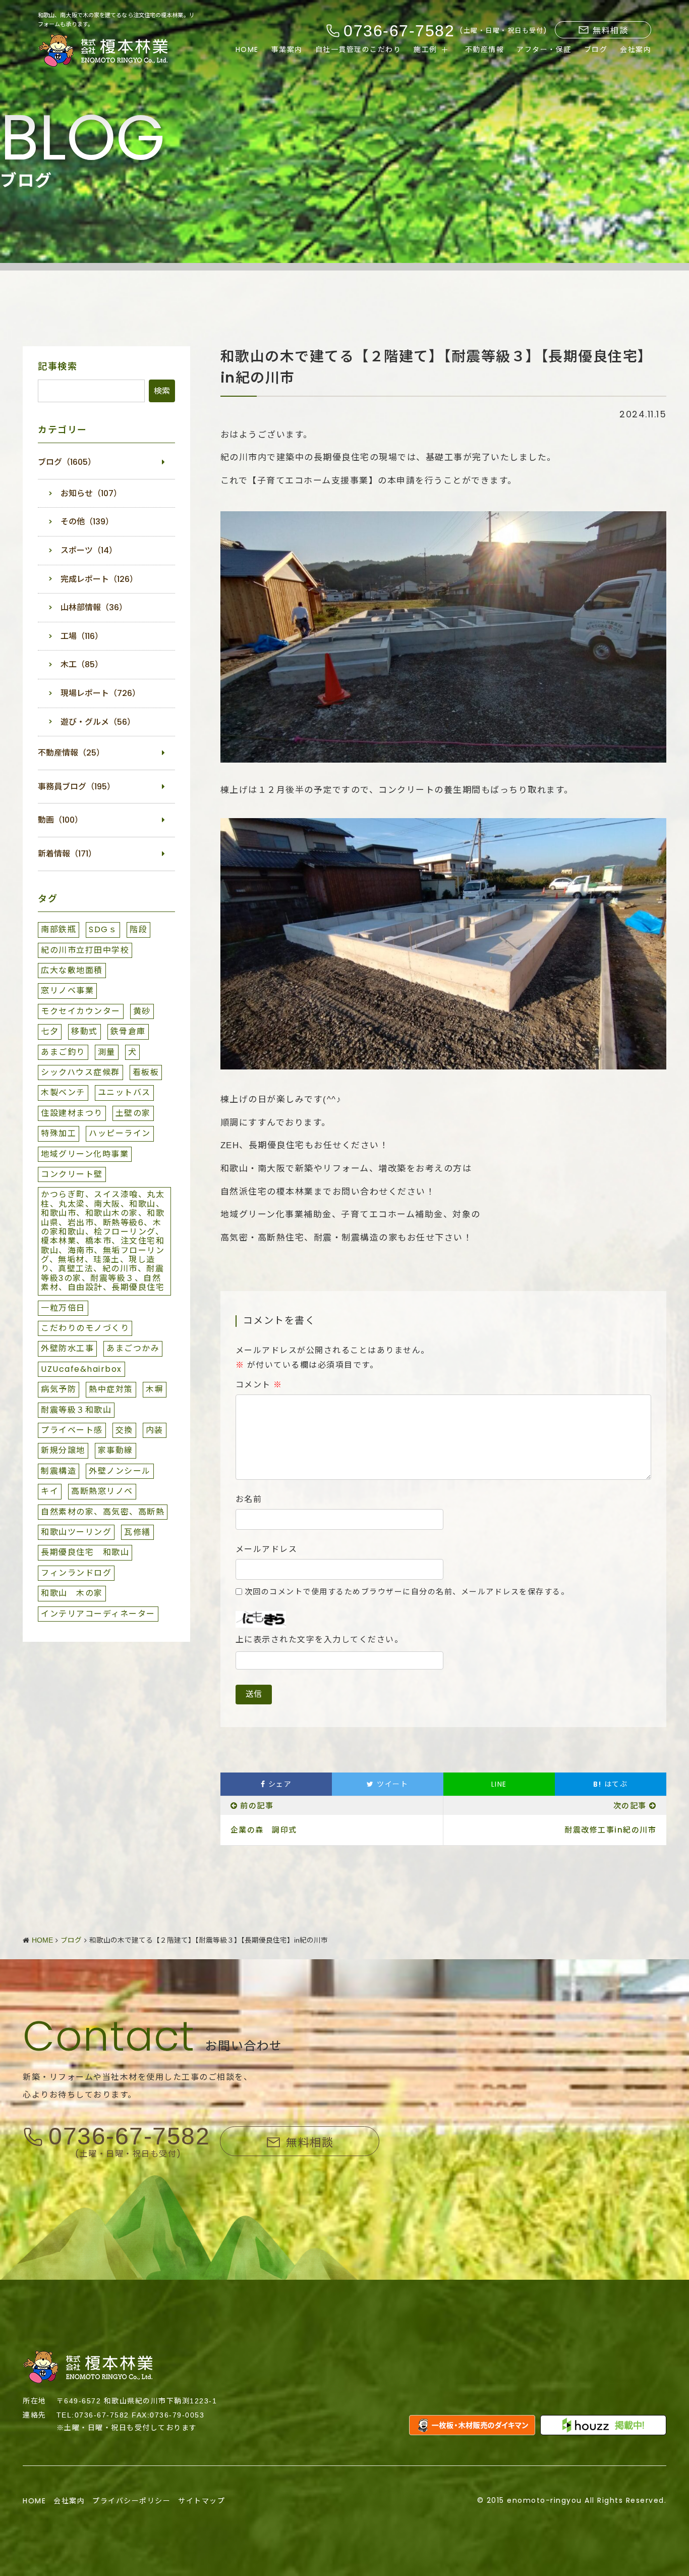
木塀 (155, 1389)
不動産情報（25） (71, 753)
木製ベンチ (63, 1092)
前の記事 (257, 1806)
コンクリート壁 (72, 1174)
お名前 (249, 1499)
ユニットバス (124, 1092)
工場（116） (82, 636)
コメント (259, 1385)
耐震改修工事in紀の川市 (610, 1830)
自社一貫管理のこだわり (358, 49)
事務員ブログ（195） (76, 787)
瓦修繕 (137, 1532)
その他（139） (87, 522)
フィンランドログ (76, 1573)
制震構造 (59, 1471)
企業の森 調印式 (264, 1830)
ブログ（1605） (67, 462)
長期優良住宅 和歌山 (85, 1552)
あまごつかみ (133, 1348)
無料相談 (610, 31)
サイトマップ (202, 2501)
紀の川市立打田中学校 (85, 950)
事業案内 (287, 49)
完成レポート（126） (99, 579)
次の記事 (630, 1806)
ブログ (596, 49)
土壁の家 (133, 1113)
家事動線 (116, 1450)
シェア (278, 1784)
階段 (138, 929)
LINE (499, 1784)
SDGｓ (103, 929)
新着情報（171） (67, 854)
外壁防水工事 (67, 1348)
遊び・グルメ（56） (98, 722)
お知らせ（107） (91, 493)
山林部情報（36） (94, 607)
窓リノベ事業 (67, 990)
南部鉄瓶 (59, 929)
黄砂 (142, 1011)
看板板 (146, 1072)
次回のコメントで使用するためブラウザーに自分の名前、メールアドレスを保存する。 (407, 1592)
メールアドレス (267, 1549)
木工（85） (82, 664)
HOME (247, 49)
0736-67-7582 (129, 2137)
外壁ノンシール (120, 1471)
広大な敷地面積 (72, 970)
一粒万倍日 (63, 1308)
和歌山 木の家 (72, 1593)
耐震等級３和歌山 (76, 1410)
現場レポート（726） (100, 693)
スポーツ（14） (89, 550)
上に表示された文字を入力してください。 (320, 1640)
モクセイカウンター (81, 1011)
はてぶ (610, 1784)
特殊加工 (59, 1133)
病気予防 (59, 1389)
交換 (124, 1430)
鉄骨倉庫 (128, 1031)
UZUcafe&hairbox (81, 1369)
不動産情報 (485, 49)
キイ (50, 1491)
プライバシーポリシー (131, 2501)
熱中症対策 (111, 1389)
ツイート (391, 1784)
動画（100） (60, 820)
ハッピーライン (120, 1133)
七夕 (50, 1031)
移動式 (84, 1031)
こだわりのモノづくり (85, 1328)
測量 (107, 1052)
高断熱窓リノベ (102, 1491)
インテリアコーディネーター (98, 1614)
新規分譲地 (63, 1450)
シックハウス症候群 (80, 1072)
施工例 (425, 49)
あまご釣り (63, 1052)
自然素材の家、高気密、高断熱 (103, 1512)
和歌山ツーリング (76, 1532)
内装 (155, 1430)
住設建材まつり (72, 1113)
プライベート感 (72, 1430)
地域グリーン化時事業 (85, 1154)
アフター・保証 (544, 49)
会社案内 (636, 49)
